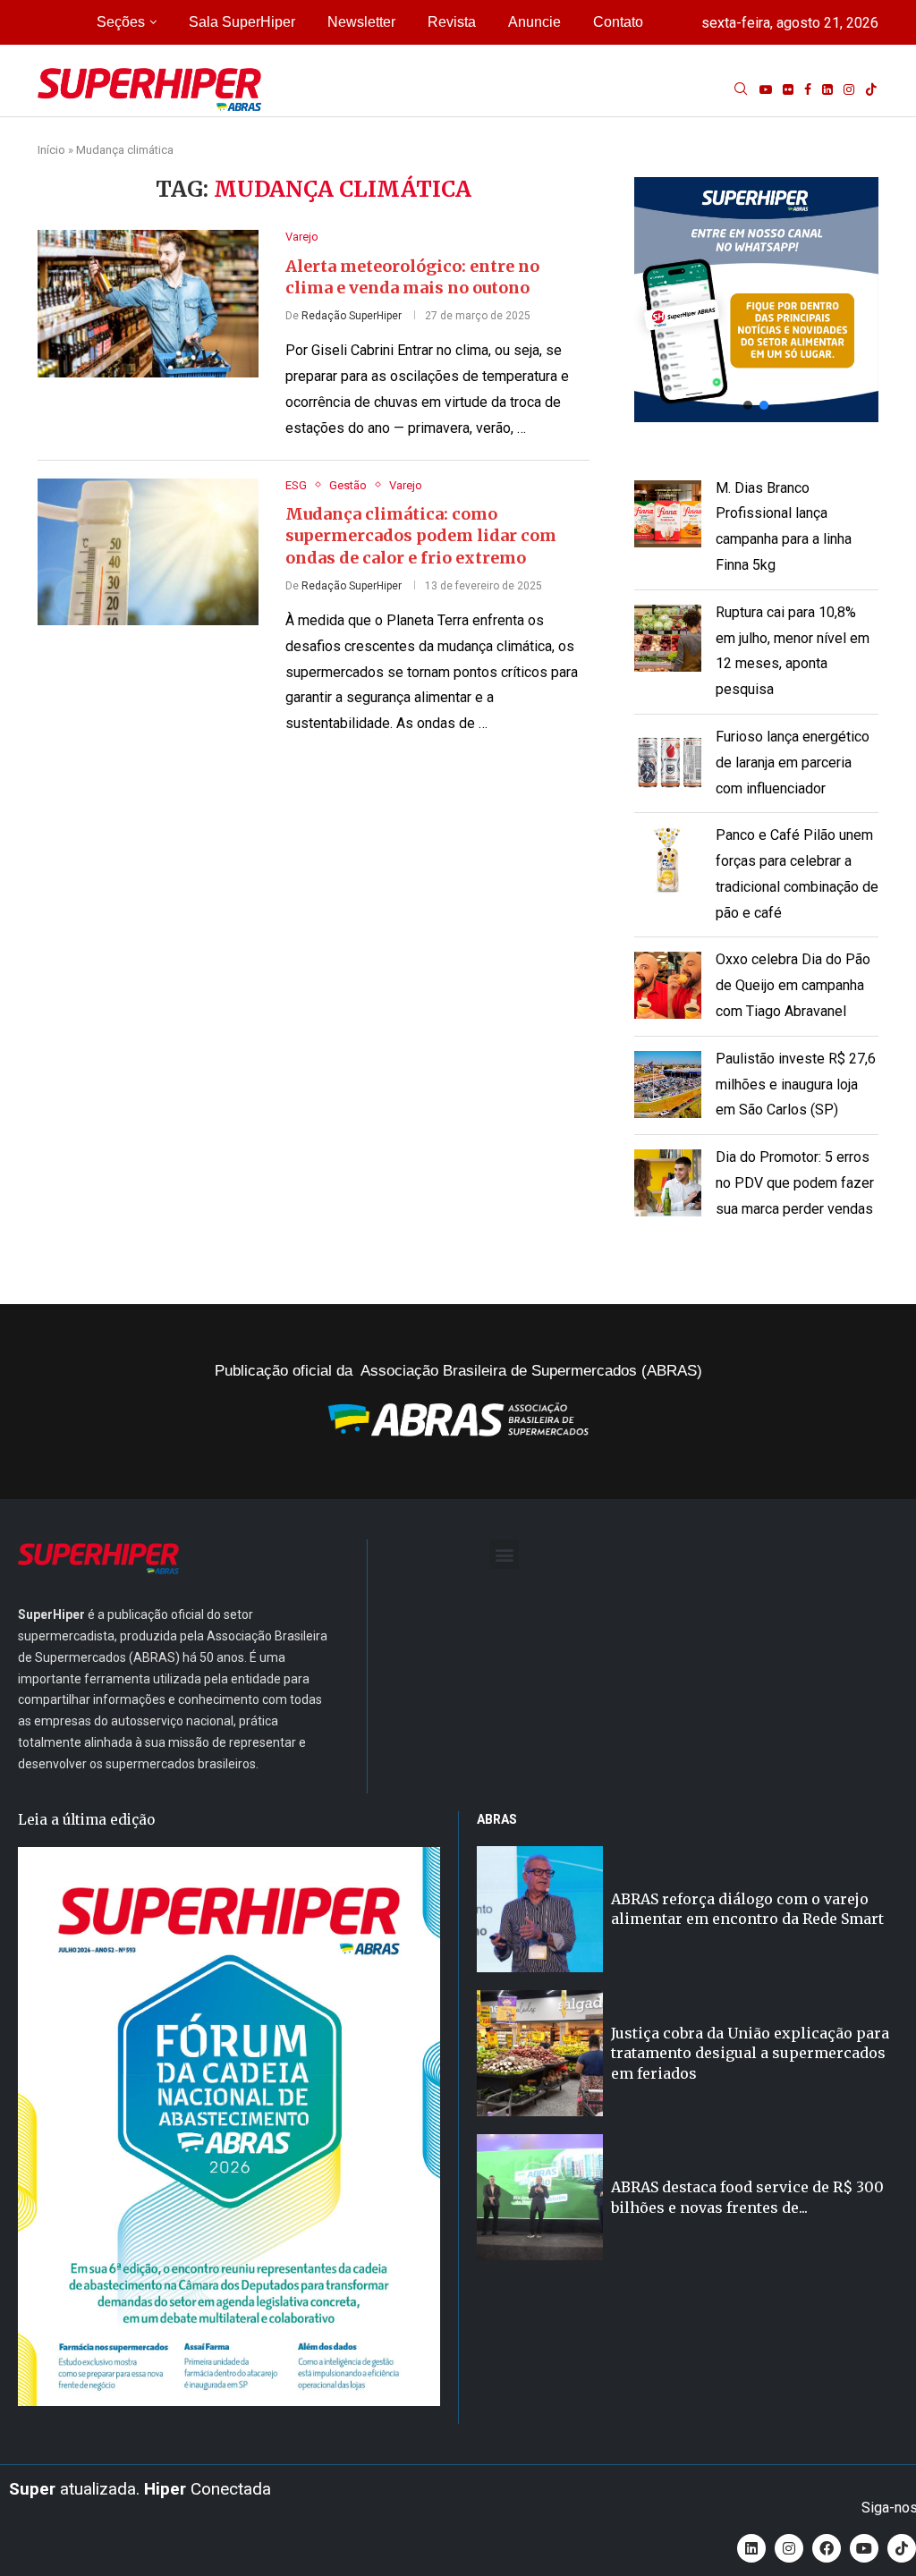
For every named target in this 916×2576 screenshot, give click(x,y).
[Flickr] (788, 89)
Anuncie (534, 22)
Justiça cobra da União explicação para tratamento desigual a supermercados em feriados (750, 2053)
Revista (452, 22)
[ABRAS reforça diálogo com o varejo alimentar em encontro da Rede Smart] (540, 1909)
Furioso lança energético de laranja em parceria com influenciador (793, 763)
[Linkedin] (827, 89)
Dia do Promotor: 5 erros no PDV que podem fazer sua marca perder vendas (795, 1183)
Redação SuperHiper (352, 316)
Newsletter (361, 22)
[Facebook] (808, 89)
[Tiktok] (871, 89)
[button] (756, 299)
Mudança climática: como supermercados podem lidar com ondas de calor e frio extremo (421, 536)
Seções (121, 22)
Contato (618, 22)
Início (51, 150)
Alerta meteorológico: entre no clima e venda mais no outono (412, 277)
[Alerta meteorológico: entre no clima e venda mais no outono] (148, 303)
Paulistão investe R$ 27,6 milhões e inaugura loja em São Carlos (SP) (796, 1085)
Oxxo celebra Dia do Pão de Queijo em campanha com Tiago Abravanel (793, 985)
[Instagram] (849, 89)
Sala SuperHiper (242, 22)
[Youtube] (766, 89)
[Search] (741, 89)
